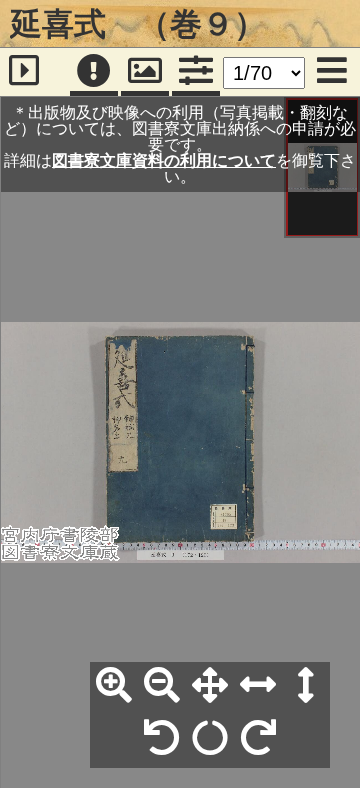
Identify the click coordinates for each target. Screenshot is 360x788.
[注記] (94, 72)
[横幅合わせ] (258, 686)
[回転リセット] (210, 739)
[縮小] (162, 686)
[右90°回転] (258, 739)
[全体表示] (210, 686)
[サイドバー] (24, 72)
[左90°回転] (162, 739)
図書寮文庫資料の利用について (164, 160)
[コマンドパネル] (196, 72)
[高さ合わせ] (306, 686)
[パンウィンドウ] (145, 72)
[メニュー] (332, 72)
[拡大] (114, 686)
